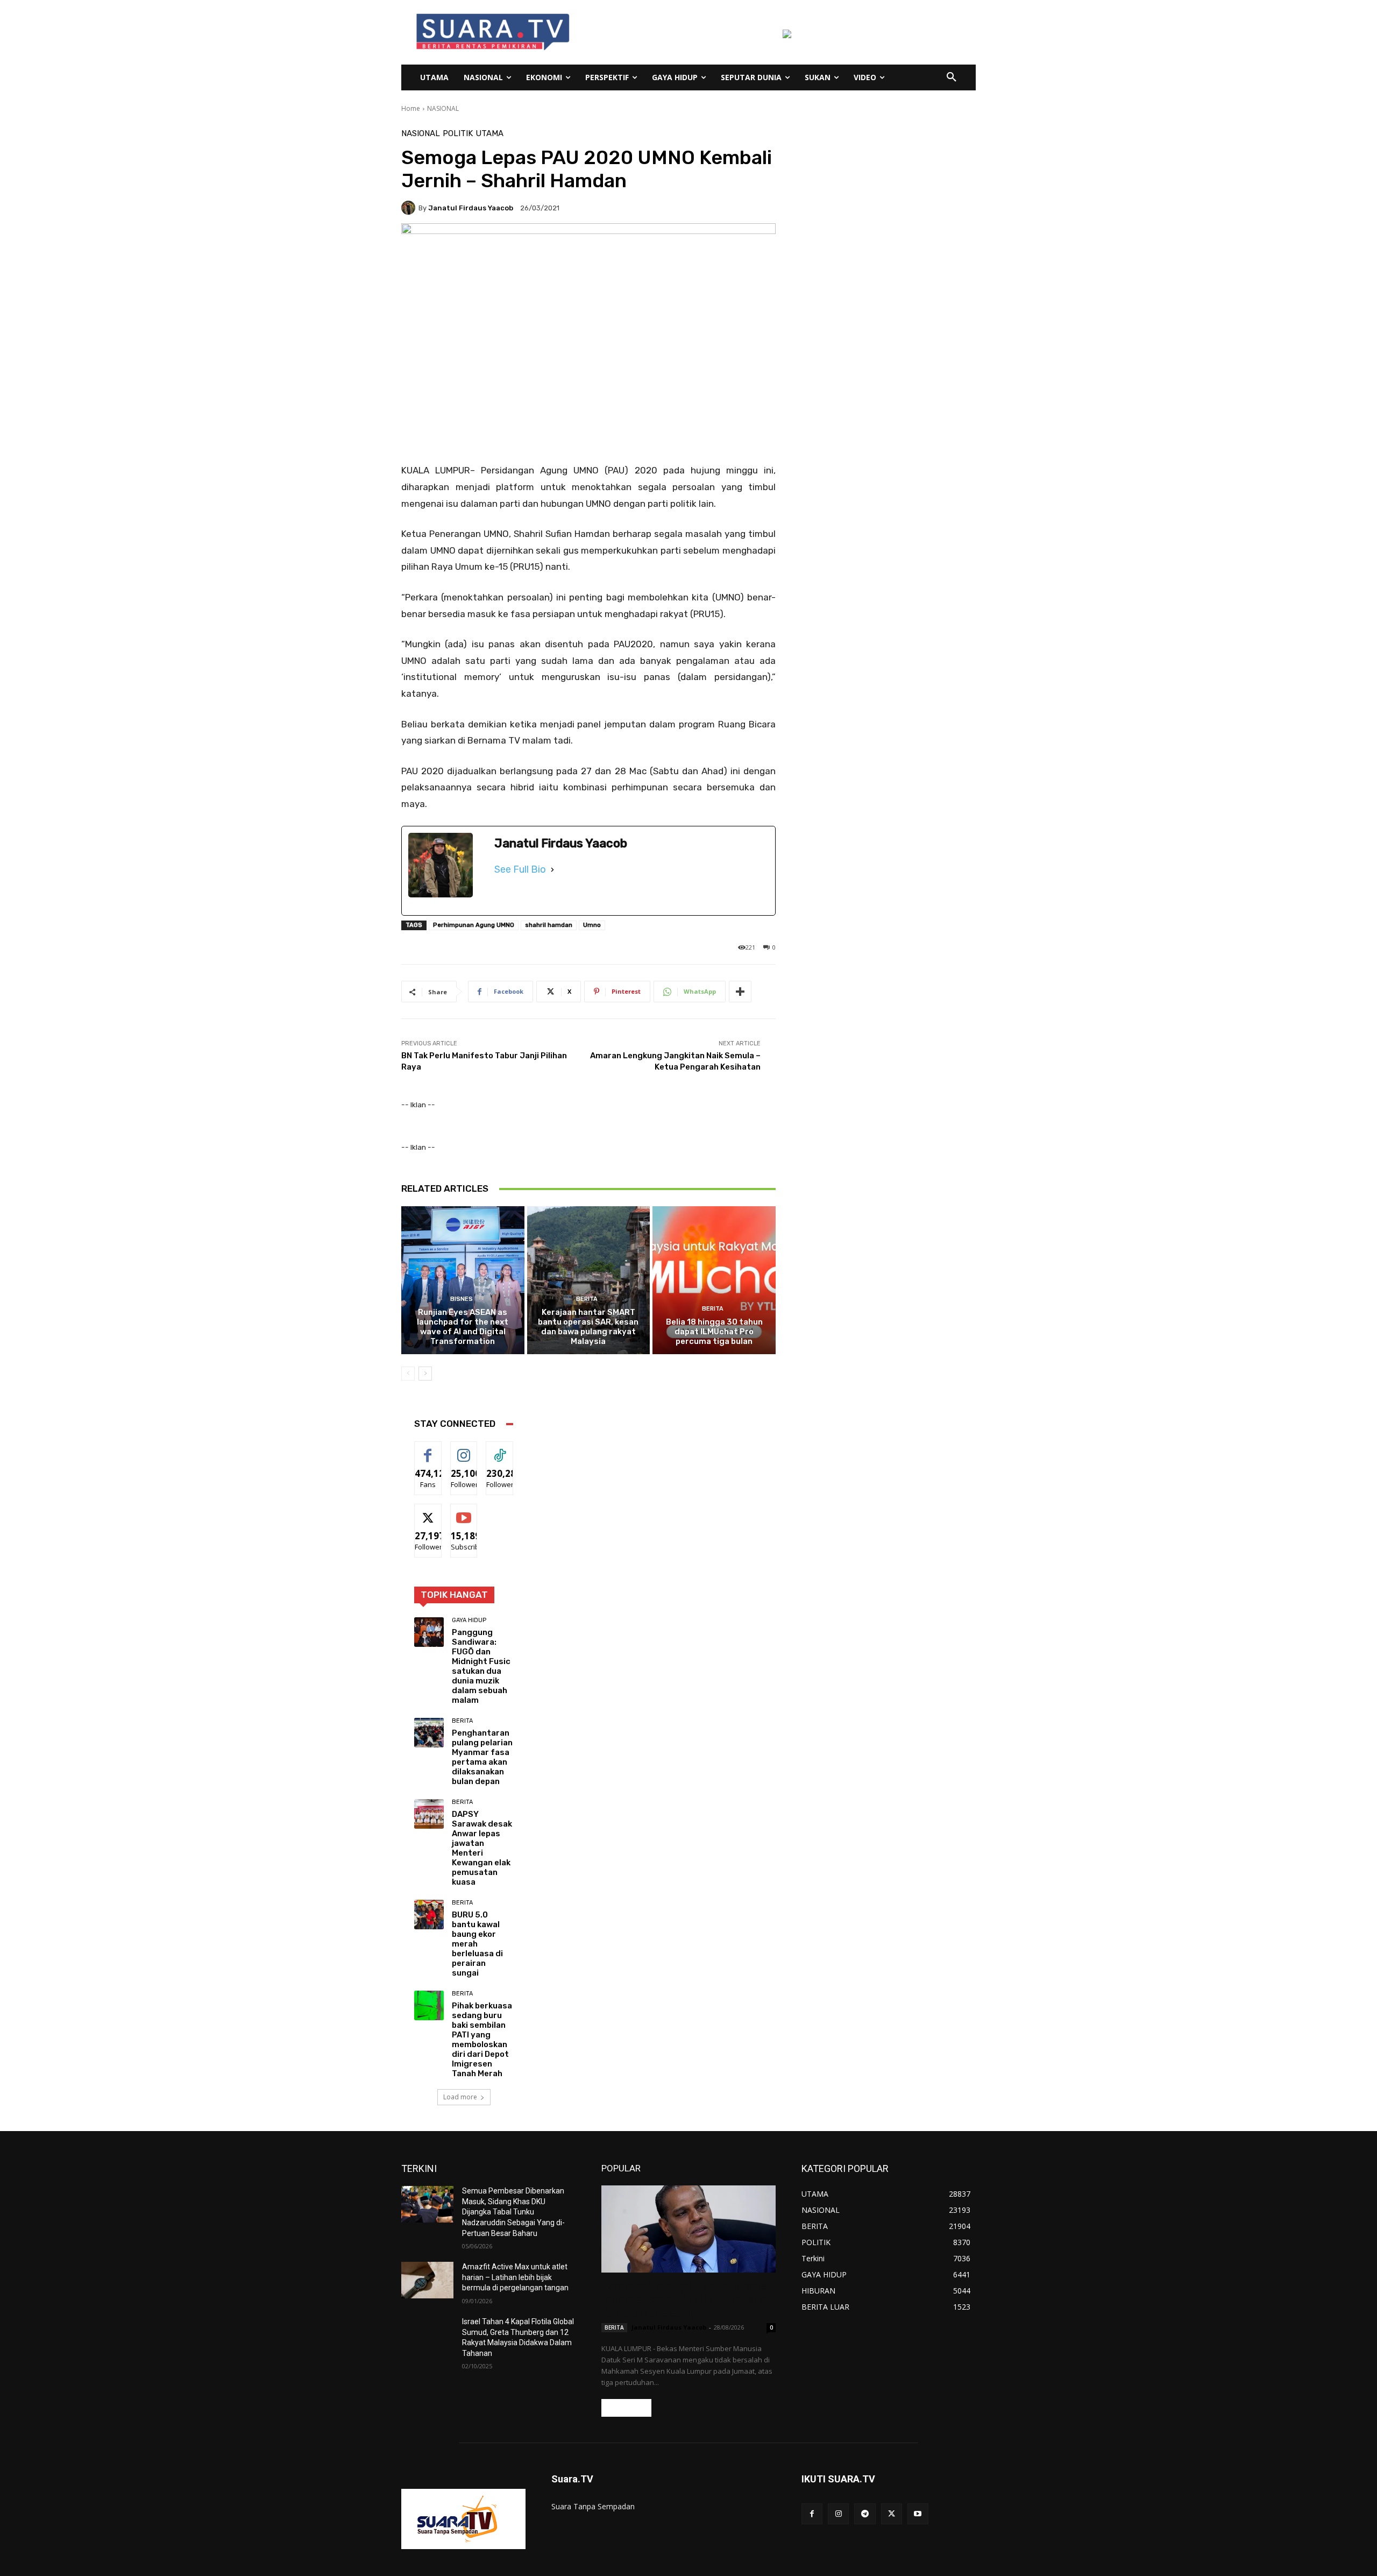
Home (411, 108)
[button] (952, 77)
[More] (740, 992)
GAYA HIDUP (469, 1620)
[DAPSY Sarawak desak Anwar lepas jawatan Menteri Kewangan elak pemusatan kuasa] (429, 1814)
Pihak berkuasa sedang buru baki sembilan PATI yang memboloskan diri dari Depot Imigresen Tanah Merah (482, 2040)
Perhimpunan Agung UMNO (474, 925)
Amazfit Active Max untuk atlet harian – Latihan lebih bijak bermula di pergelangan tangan (515, 2277)
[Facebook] (812, 2514)
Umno (592, 925)
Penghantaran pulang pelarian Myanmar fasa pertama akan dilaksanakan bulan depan (482, 1757)
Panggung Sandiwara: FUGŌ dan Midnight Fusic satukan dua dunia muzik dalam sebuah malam (481, 1666)
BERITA (587, 1299)
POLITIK (458, 134)
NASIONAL (443, 108)
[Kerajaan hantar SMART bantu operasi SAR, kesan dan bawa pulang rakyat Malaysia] (589, 1280)
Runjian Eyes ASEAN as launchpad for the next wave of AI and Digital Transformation (463, 1327)
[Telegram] (865, 2514)
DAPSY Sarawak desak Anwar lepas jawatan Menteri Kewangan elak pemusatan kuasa (482, 1848)
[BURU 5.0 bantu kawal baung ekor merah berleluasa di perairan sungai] (429, 1915)
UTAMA (489, 134)
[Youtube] (918, 2514)
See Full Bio (520, 869)
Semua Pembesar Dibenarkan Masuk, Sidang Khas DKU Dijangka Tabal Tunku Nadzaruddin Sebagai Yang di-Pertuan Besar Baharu (513, 2212)
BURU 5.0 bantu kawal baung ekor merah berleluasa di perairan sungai (477, 1944)
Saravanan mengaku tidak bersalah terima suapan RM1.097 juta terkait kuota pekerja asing (688, 2299)
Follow (464, 1450)
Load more (460, 2097)
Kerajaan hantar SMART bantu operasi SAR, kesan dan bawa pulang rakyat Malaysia (588, 1327)
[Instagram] (838, 2514)
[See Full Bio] (552, 869)
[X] (892, 2514)
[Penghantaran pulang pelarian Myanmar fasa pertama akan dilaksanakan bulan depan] (429, 1733)
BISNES (462, 1299)
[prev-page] (408, 1374)
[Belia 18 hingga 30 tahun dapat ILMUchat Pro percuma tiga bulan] (714, 1280)
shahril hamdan (549, 925)
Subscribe (468, 1512)
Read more (626, 2408)
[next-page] (425, 1374)
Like (428, 1450)
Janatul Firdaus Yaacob (471, 208)
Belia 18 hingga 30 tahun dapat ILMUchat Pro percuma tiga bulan (714, 1332)
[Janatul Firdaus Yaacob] (410, 208)
